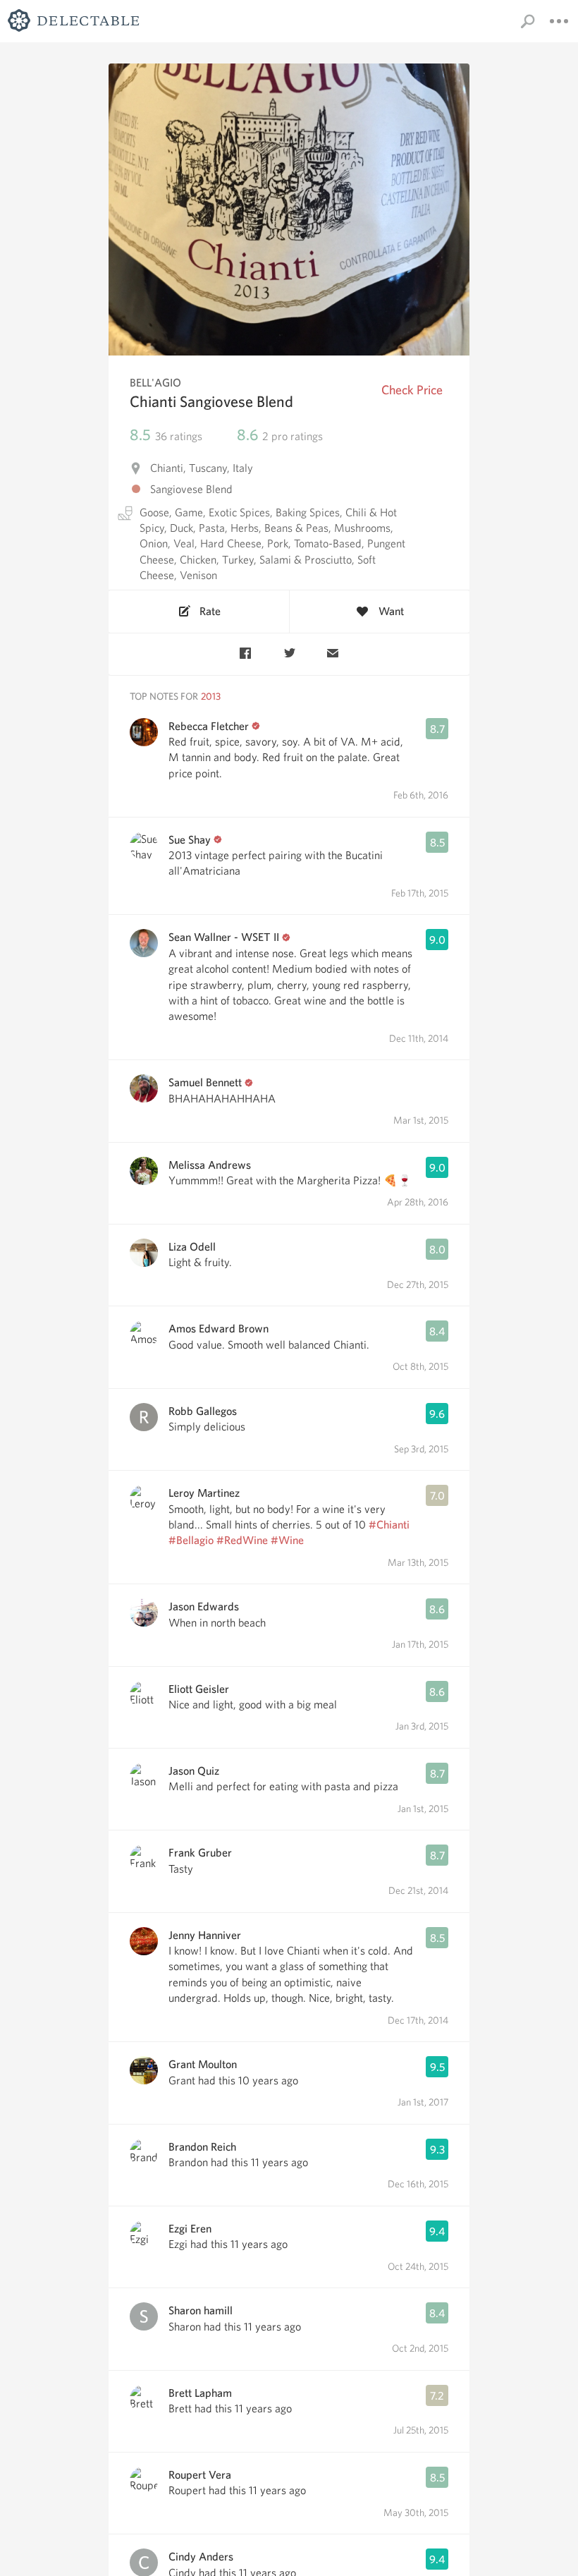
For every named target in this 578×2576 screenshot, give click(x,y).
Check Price (412, 390)
